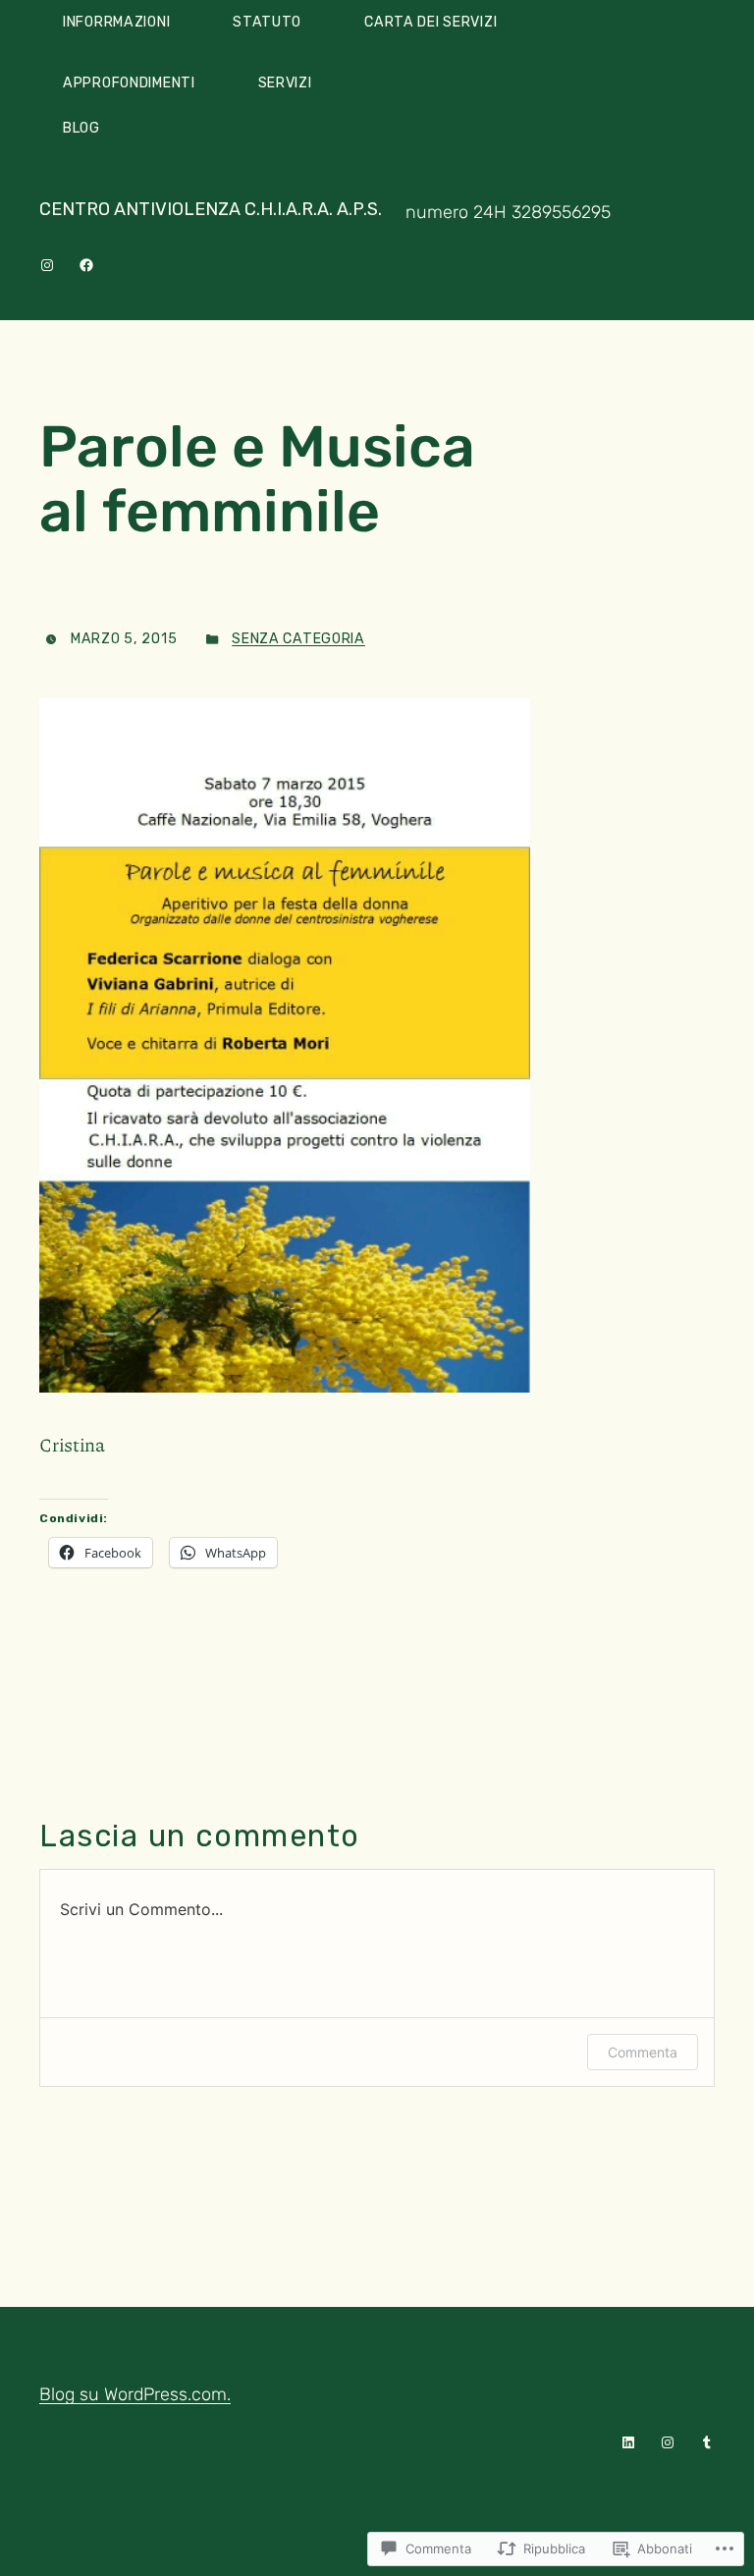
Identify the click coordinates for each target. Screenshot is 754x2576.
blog (81, 128)
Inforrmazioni (116, 22)
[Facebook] (86, 265)
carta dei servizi (431, 22)
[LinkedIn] (628, 2442)
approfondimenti (129, 83)
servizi (285, 83)
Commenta (643, 2052)
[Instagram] (47, 265)
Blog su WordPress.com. (135, 2394)
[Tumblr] (707, 2442)
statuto (267, 22)
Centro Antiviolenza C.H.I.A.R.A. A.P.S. (211, 209)
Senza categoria (298, 639)
